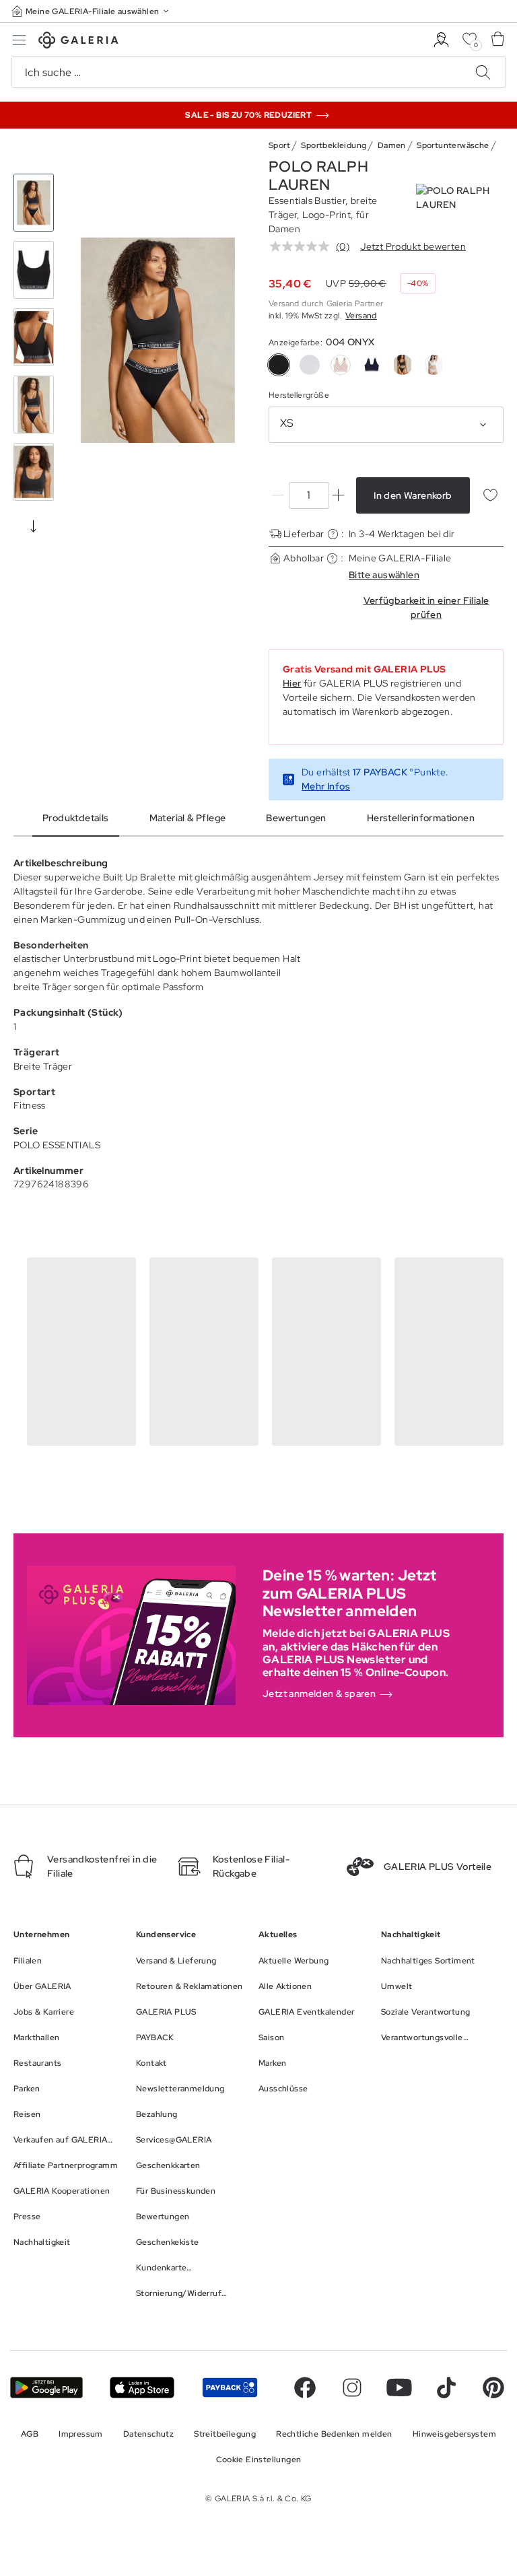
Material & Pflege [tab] (188, 818)
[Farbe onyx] (403, 365)
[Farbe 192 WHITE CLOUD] (310, 365)
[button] (92, 11)
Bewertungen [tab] (296, 818)
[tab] (158, 340)
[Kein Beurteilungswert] (303, 246)
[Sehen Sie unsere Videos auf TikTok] (446, 2388)
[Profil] (441, 40)
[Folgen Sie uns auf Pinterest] (493, 2388)
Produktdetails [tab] (76, 818)
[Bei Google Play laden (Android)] (46, 2388)
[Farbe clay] (341, 365)
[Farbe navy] (372, 365)
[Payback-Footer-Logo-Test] (230, 2388)
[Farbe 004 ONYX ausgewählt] (279, 365)
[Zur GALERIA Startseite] (78, 42)
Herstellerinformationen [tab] (421, 818)
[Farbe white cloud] (434, 365)
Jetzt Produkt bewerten (413, 246)
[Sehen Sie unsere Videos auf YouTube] (399, 2388)
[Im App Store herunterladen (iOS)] (142, 2388)
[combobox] (386, 425)
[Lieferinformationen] (333, 534)
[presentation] (34, 526)
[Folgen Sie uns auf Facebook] (305, 2388)
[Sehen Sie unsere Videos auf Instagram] (352, 2388)
